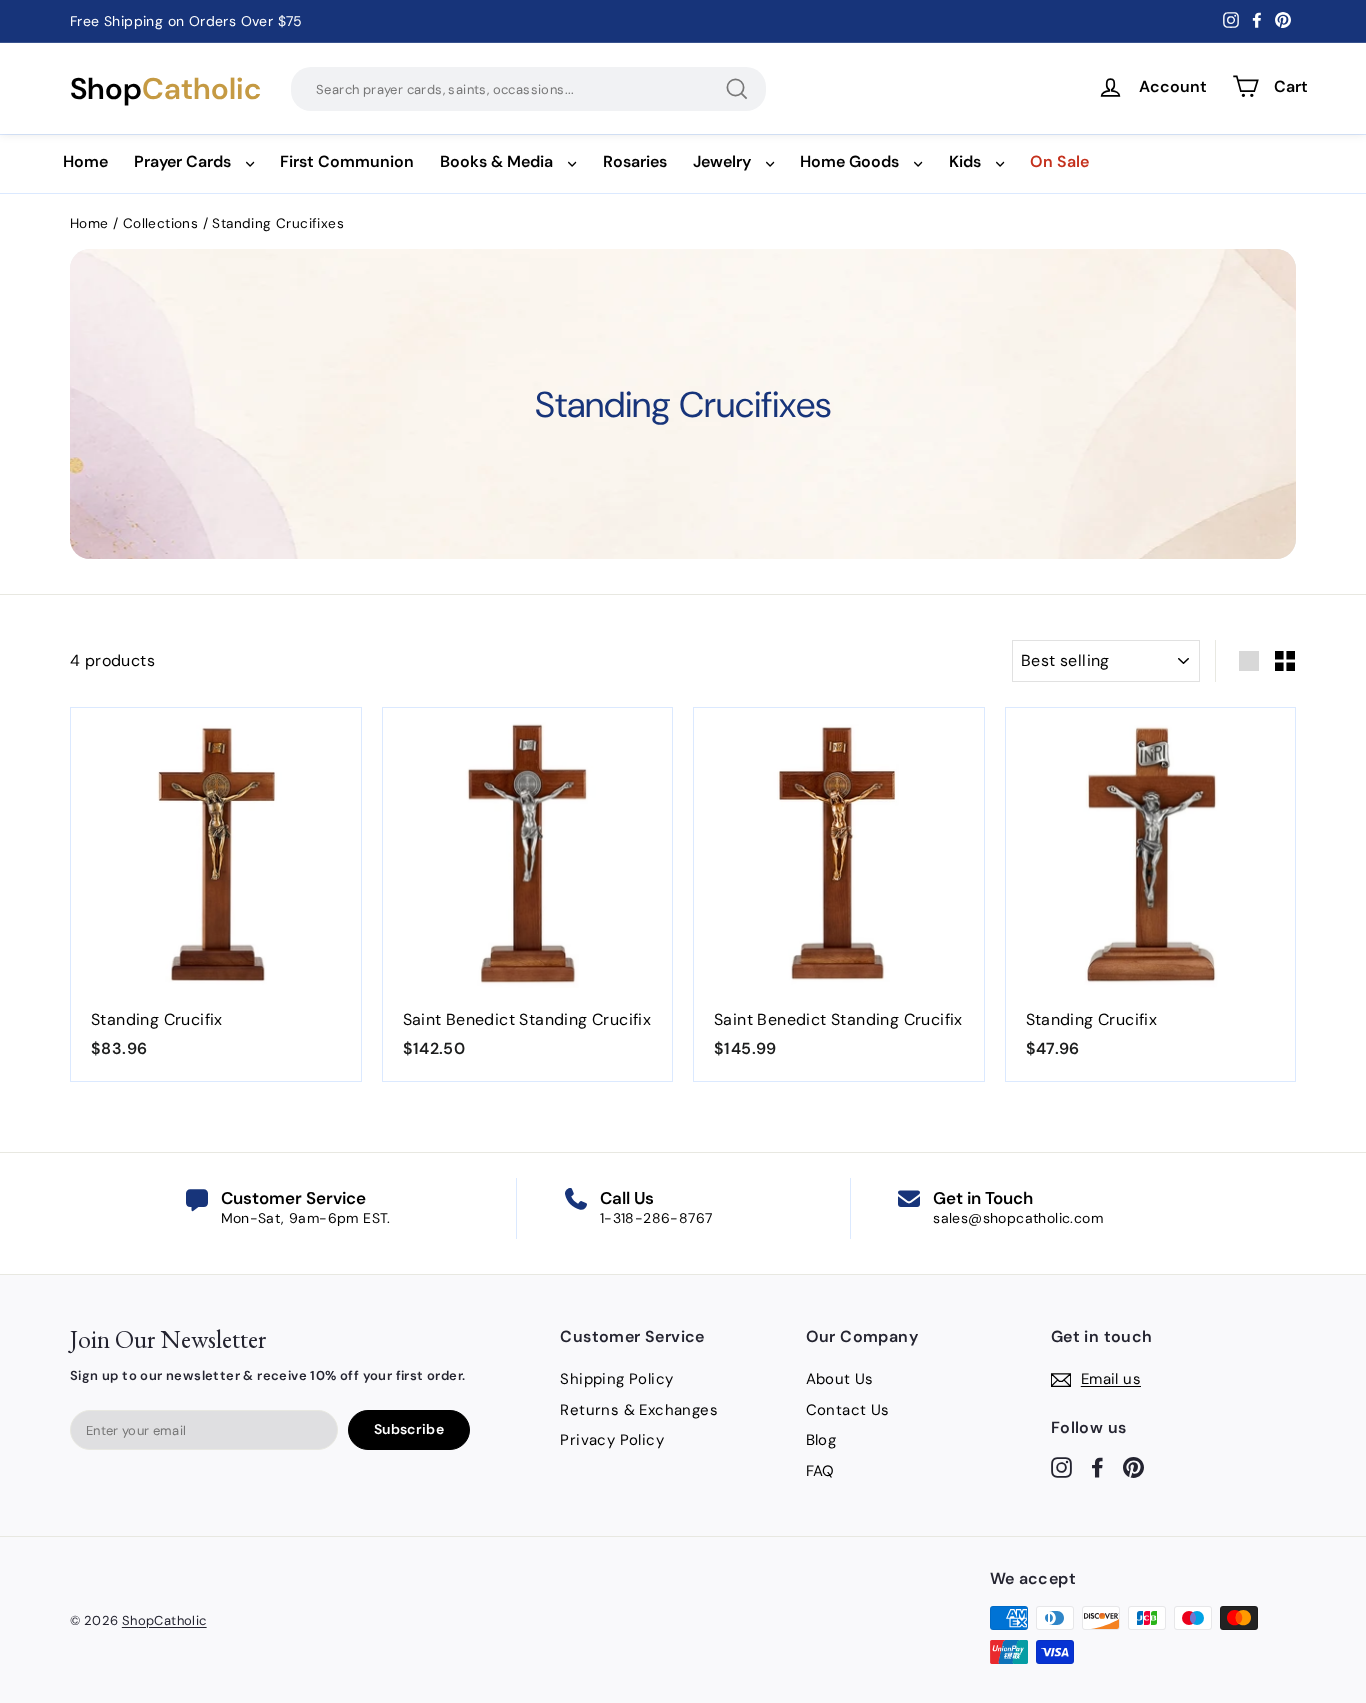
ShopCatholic (164, 1620)
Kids (965, 161)
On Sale (1059, 161)
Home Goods (849, 161)
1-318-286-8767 (656, 1218)
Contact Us (848, 1410)
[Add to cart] (322, 797)
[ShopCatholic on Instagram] (1061, 1466)
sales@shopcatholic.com (1018, 1218)
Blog (821, 1440)
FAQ (820, 1471)
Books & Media (496, 161)
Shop (165, 89)
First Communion (347, 161)
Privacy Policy (612, 1440)
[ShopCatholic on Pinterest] (1133, 1466)
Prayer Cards (182, 161)
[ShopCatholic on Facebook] (1097, 1466)
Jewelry (722, 161)
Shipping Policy (616, 1379)
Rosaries (635, 161)
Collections (163, 223)
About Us (840, 1379)
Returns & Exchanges (639, 1410)
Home (85, 161)
